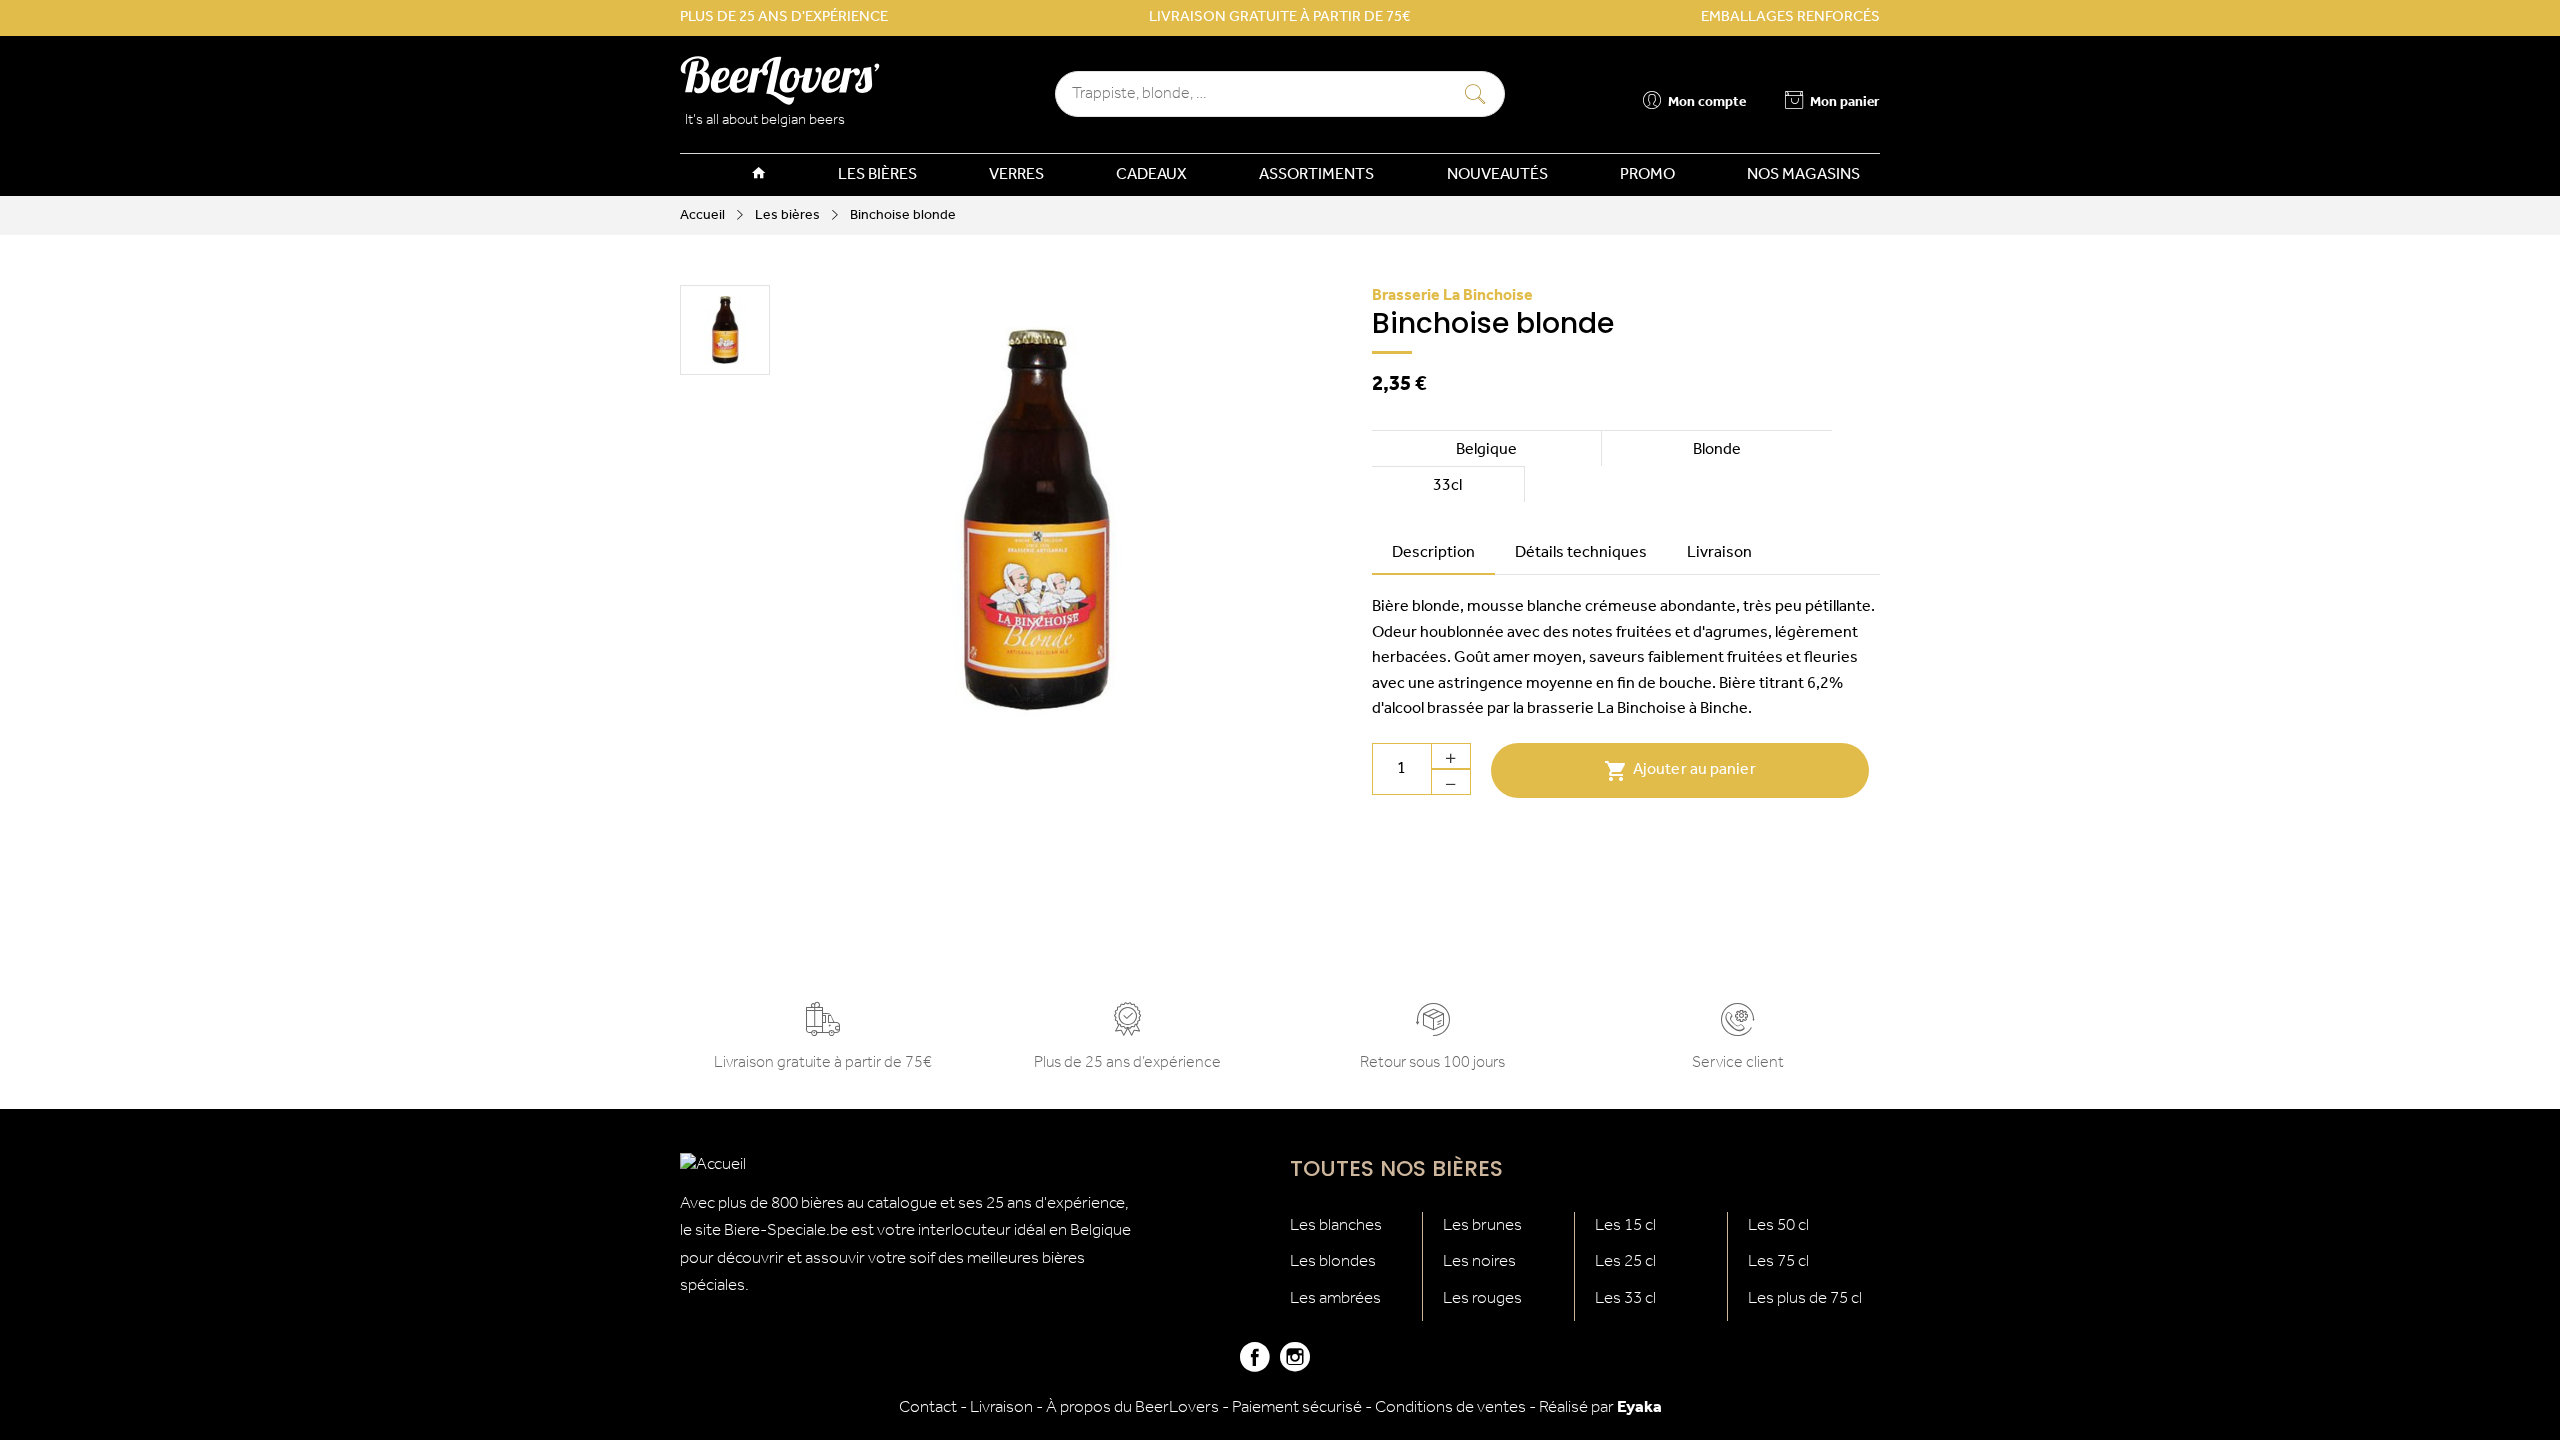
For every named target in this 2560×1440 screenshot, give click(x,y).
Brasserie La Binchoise (1452, 296)
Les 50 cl (1778, 1225)
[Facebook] (1255, 1365)
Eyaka (1639, 1407)
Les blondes (1333, 1261)
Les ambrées (1335, 1298)
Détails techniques (1581, 553)
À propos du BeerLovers (1132, 1407)
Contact (928, 1407)
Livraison (1719, 553)
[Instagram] (1295, 1365)
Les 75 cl (1778, 1261)
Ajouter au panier (1680, 771)
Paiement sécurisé (1297, 1407)
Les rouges (1482, 1298)
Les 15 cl (1625, 1225)
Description (1433, 553)
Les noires (1479, 1261)
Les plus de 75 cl (1805, 1298)
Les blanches (1336, 1225)
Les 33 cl (1625, 1298)
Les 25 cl (1625, 1261)
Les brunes (1482, 1225)
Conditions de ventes (1450, 1407)
